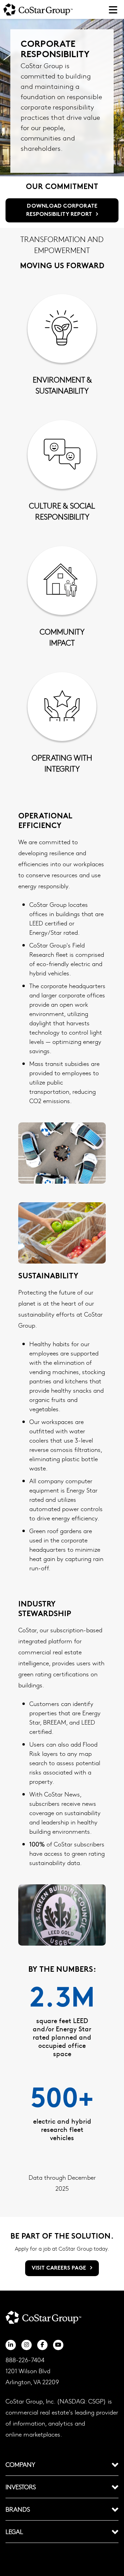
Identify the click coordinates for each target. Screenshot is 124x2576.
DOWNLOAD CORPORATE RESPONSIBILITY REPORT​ (62, 210)
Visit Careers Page (60, 2268)
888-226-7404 (25, 2360)
